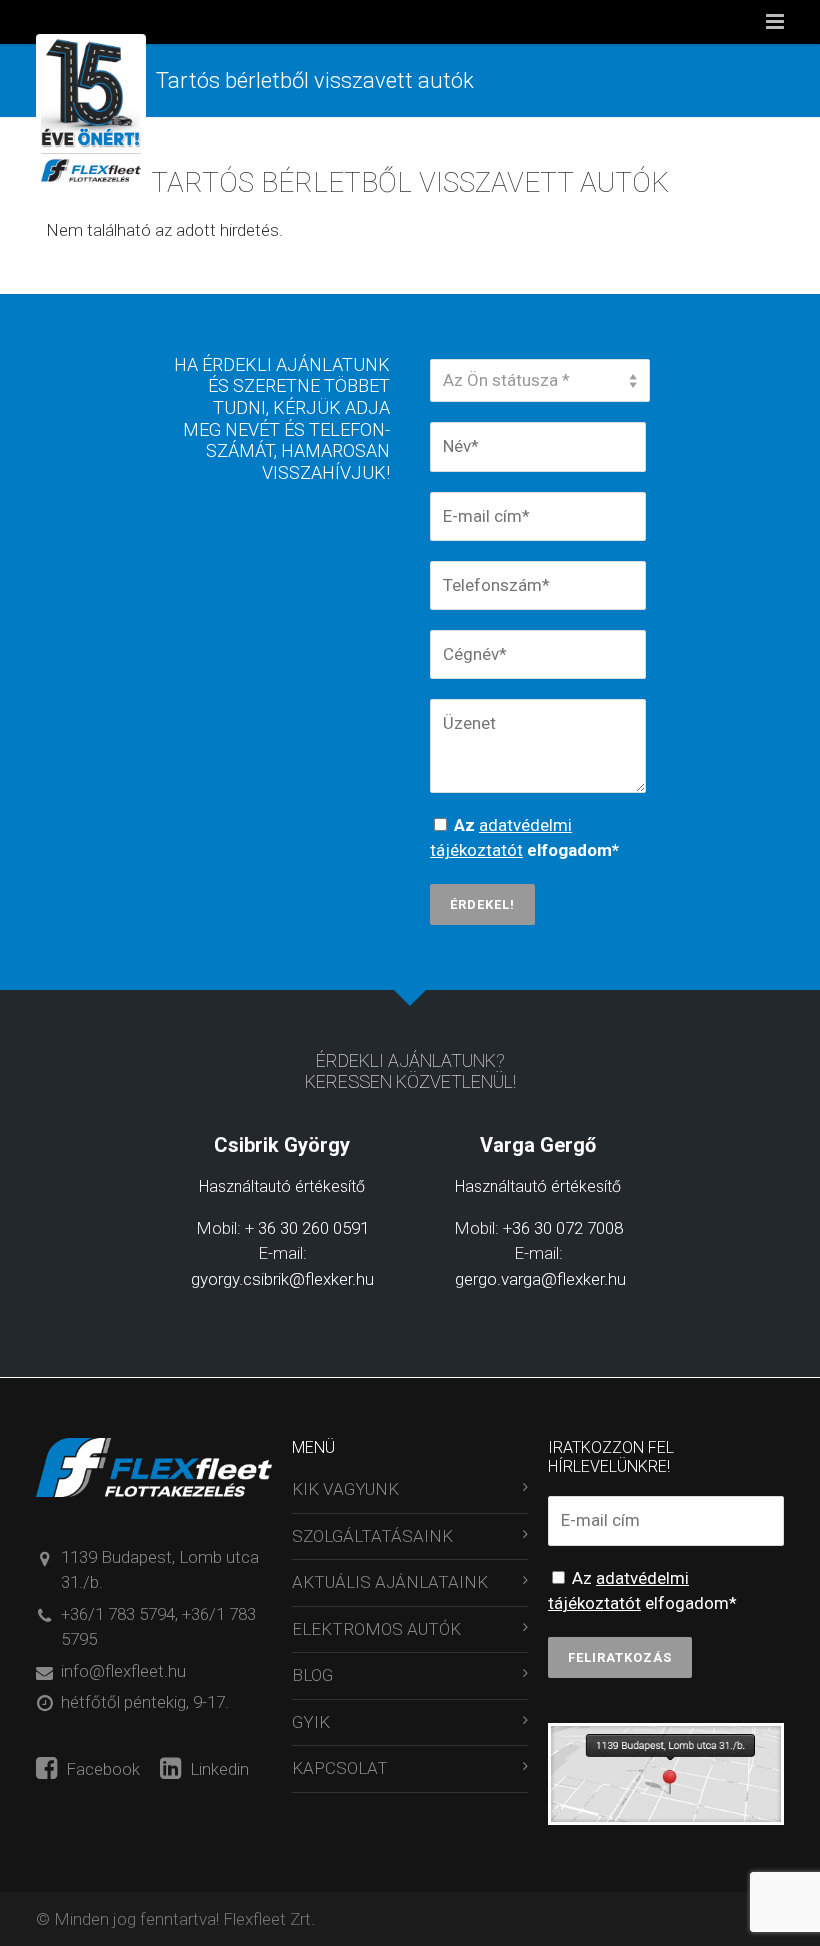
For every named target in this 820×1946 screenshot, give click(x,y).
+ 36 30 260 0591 (307, 1228)
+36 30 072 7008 (563, 1228)
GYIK (311, 1722)
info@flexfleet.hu (123, 1671)
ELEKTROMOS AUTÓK (376, 1629)
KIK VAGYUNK (345, 1489)
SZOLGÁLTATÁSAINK (372, 1536)
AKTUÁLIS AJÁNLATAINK (390, 1582)
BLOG (312, 1675)
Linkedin (217, 1769)
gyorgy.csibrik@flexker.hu (282, 1279)
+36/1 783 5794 (118, 1614)
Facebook (101, 1769)
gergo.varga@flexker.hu (538, 1279)
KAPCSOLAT (340, 1768)
